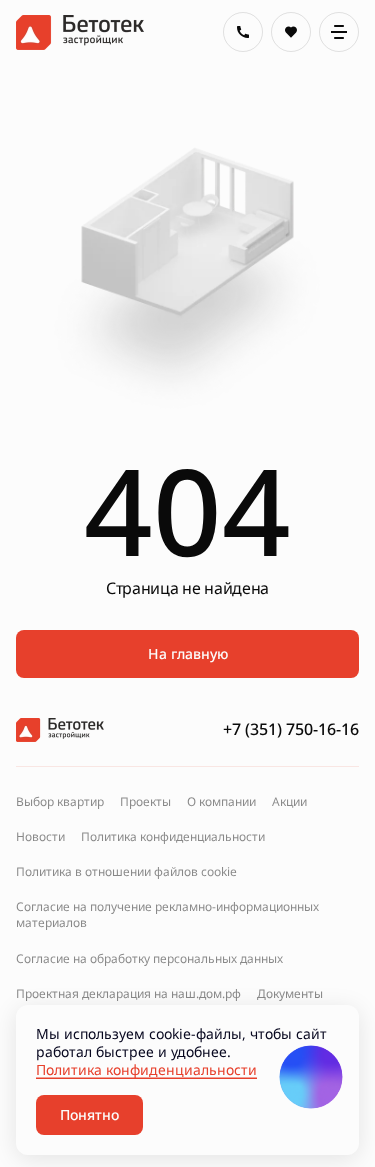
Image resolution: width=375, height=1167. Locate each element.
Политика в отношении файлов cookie (126, 872)
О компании (221, 802)
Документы (290, 994)
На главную (188, 653)
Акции (289, 802)
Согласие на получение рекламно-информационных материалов (167, 915)
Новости (40, 837)
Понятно (89, 1114)
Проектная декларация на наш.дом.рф (128, 994)
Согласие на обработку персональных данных (149, 959)
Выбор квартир (60, 802)
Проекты (145, 802)
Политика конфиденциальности (173, 837)
